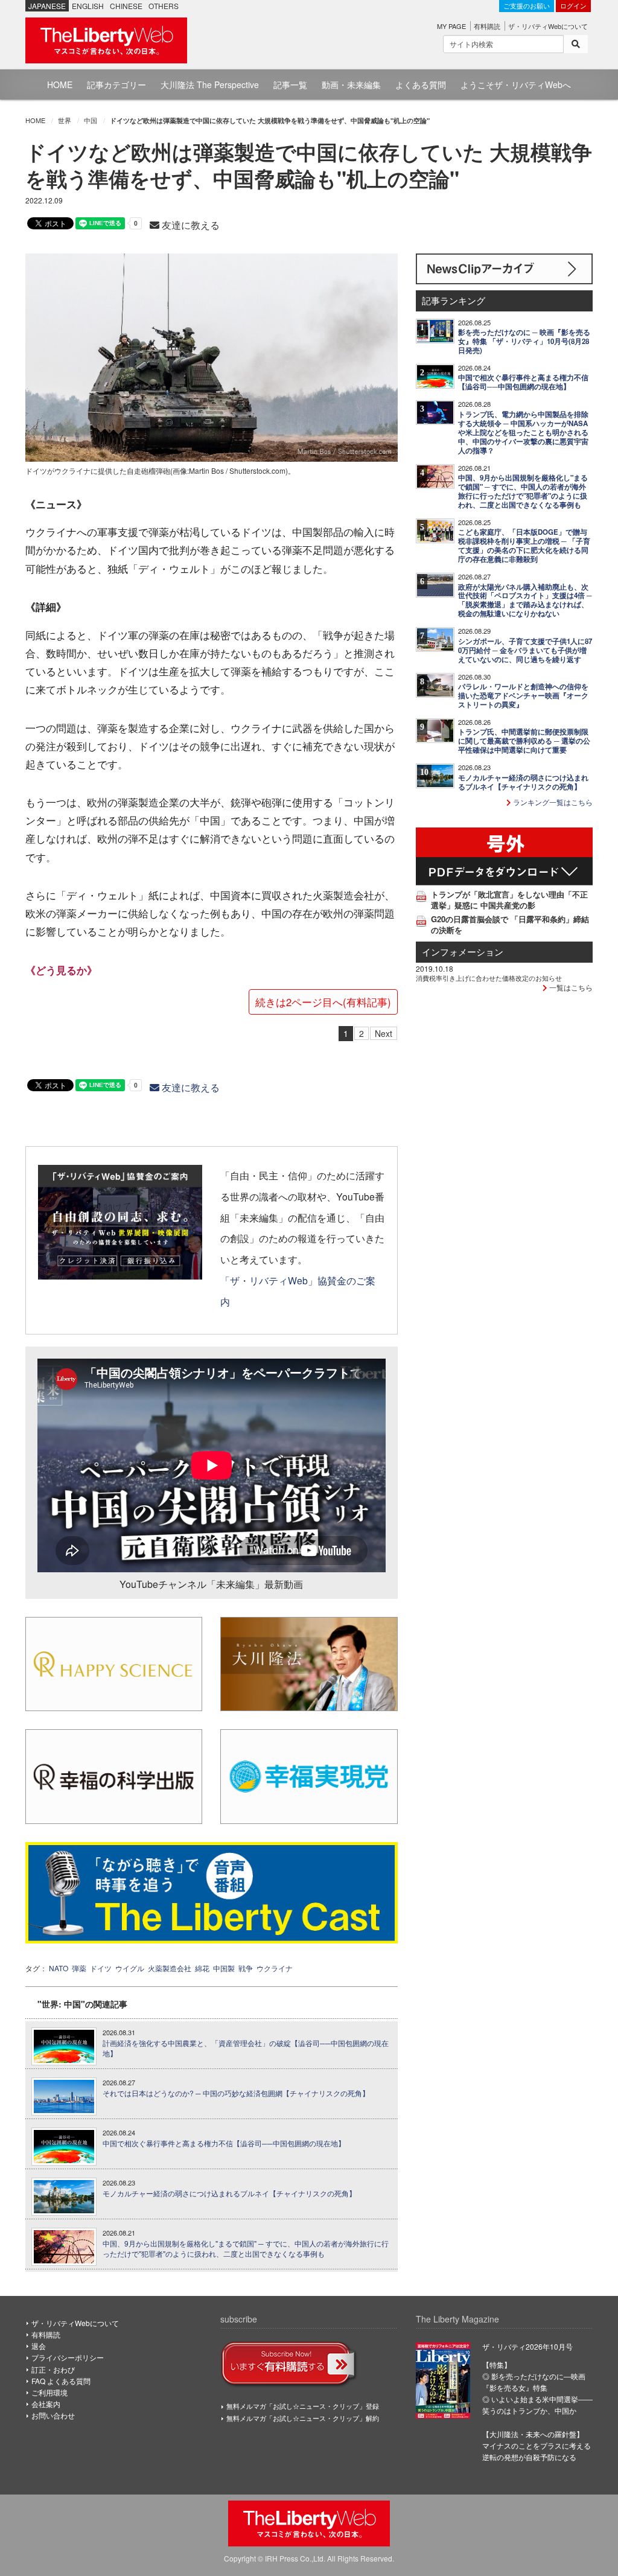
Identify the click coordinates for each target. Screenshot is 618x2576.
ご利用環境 (49, 2392)
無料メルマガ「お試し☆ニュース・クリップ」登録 (303, 2406)
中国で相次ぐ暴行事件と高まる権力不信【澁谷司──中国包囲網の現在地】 (224, 2143)
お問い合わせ (53, 2415)
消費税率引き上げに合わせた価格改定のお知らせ (489, 978)
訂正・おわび (53, 2369)
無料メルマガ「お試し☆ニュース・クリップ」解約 (303, 2418)
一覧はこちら (570, 987)
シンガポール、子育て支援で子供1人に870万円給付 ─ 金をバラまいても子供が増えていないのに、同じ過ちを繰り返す (525, 650)
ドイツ (101, 1968)
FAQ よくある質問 (61, 2381)
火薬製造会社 (170, 1968)
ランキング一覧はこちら (552, 802)
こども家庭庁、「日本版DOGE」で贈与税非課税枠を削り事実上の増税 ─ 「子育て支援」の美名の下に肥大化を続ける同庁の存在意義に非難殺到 (524, 546)
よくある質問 (421, 84)
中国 (91, 120)
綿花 (202, 1968)
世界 (65, 120)
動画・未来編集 (351, 84)
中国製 (224, 1968)
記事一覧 (290, 84)
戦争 (246, 1968)
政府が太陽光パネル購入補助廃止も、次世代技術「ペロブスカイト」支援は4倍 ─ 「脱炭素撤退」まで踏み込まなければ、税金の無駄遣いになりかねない (525, 601)
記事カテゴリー (116, 84)
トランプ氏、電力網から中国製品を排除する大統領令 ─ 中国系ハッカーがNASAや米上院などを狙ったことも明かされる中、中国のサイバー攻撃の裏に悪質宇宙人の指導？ (523, 432)
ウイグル (130, 1968)
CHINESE (126, 6)
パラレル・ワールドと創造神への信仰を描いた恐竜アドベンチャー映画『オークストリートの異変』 (523, 696)
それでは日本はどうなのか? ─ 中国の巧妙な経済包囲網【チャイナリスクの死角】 (236, 2093)
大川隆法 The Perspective (210, 84)
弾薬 (79, 1968)
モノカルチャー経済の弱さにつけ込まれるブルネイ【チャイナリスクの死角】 (229, 2193)
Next (384, 1033)
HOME (60, 84)
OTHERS (164, 6)
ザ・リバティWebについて (548, 26)
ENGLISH (88, 6)
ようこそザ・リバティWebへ (516, 84)
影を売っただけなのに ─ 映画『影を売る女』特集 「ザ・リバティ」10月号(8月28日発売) (524, 341)
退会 (39, 2346)
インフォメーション (463, 952)
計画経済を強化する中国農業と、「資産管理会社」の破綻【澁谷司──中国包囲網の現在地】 (246, 2048)
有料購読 (487, 26)
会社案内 (46, 2404)
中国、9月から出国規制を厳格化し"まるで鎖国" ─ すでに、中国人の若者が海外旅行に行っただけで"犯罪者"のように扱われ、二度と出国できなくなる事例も (246, 2249)
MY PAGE (451, 26)
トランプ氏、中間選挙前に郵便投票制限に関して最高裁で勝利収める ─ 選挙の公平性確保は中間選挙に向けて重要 (524, 741)
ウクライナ (275, 1968)
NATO (59, 1968)
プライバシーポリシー (68, 2357)
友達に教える (190, 225)
